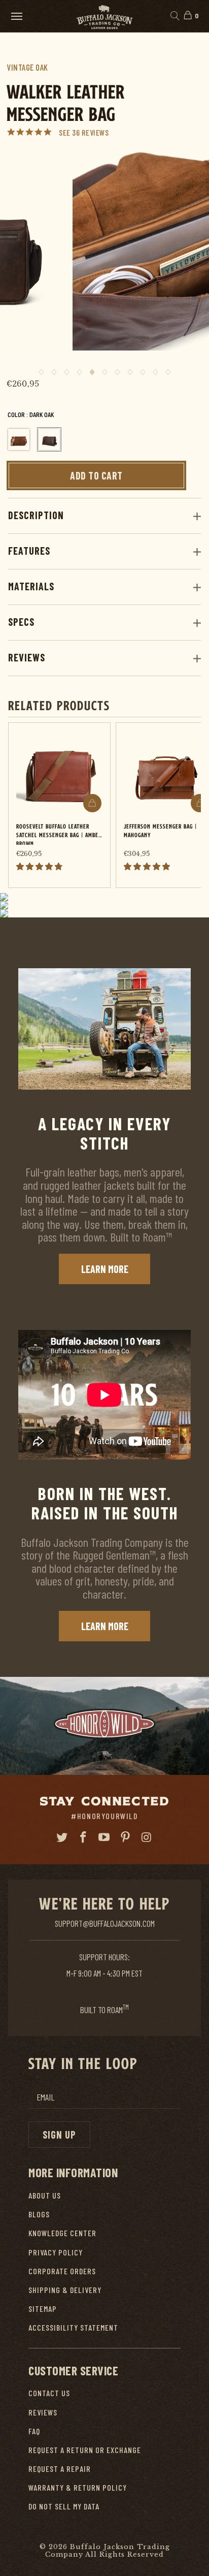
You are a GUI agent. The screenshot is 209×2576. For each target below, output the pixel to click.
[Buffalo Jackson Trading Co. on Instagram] (147, 1837)
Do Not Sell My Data (64, 2506)
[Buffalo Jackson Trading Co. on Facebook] (83, 1837)
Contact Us (49, 2393)
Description (36, 515)
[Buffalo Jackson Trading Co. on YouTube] (104, 1837)
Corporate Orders (62, 2271)
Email (46, 2097)
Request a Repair (60, 2469)
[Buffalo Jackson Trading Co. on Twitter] (62, 1837)
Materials (31, 586)
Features (29, 551)
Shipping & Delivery (65, 2290)
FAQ (34, 2431)
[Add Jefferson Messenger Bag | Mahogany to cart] (200, 803)
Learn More (105, 1269)
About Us (45, 2195)
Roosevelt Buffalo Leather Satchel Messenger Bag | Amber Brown (59, 833)
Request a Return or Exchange (85, 2450)
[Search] (174, 16)
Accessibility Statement (73, 2327)
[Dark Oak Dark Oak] (49, 439)
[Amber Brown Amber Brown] (19, 439)
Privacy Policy (56, 2252)
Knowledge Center (62, 2233)
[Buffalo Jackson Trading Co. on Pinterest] (126, 1837)
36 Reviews (90, 132)
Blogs (39, 2214)
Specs (21, 622)
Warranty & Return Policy (78, 2487)
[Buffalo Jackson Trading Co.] (104, 16)
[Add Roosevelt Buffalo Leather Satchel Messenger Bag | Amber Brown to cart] (92, 803)
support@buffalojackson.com (105, 1923)
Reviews (27, 657)
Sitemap (43, 2309)
